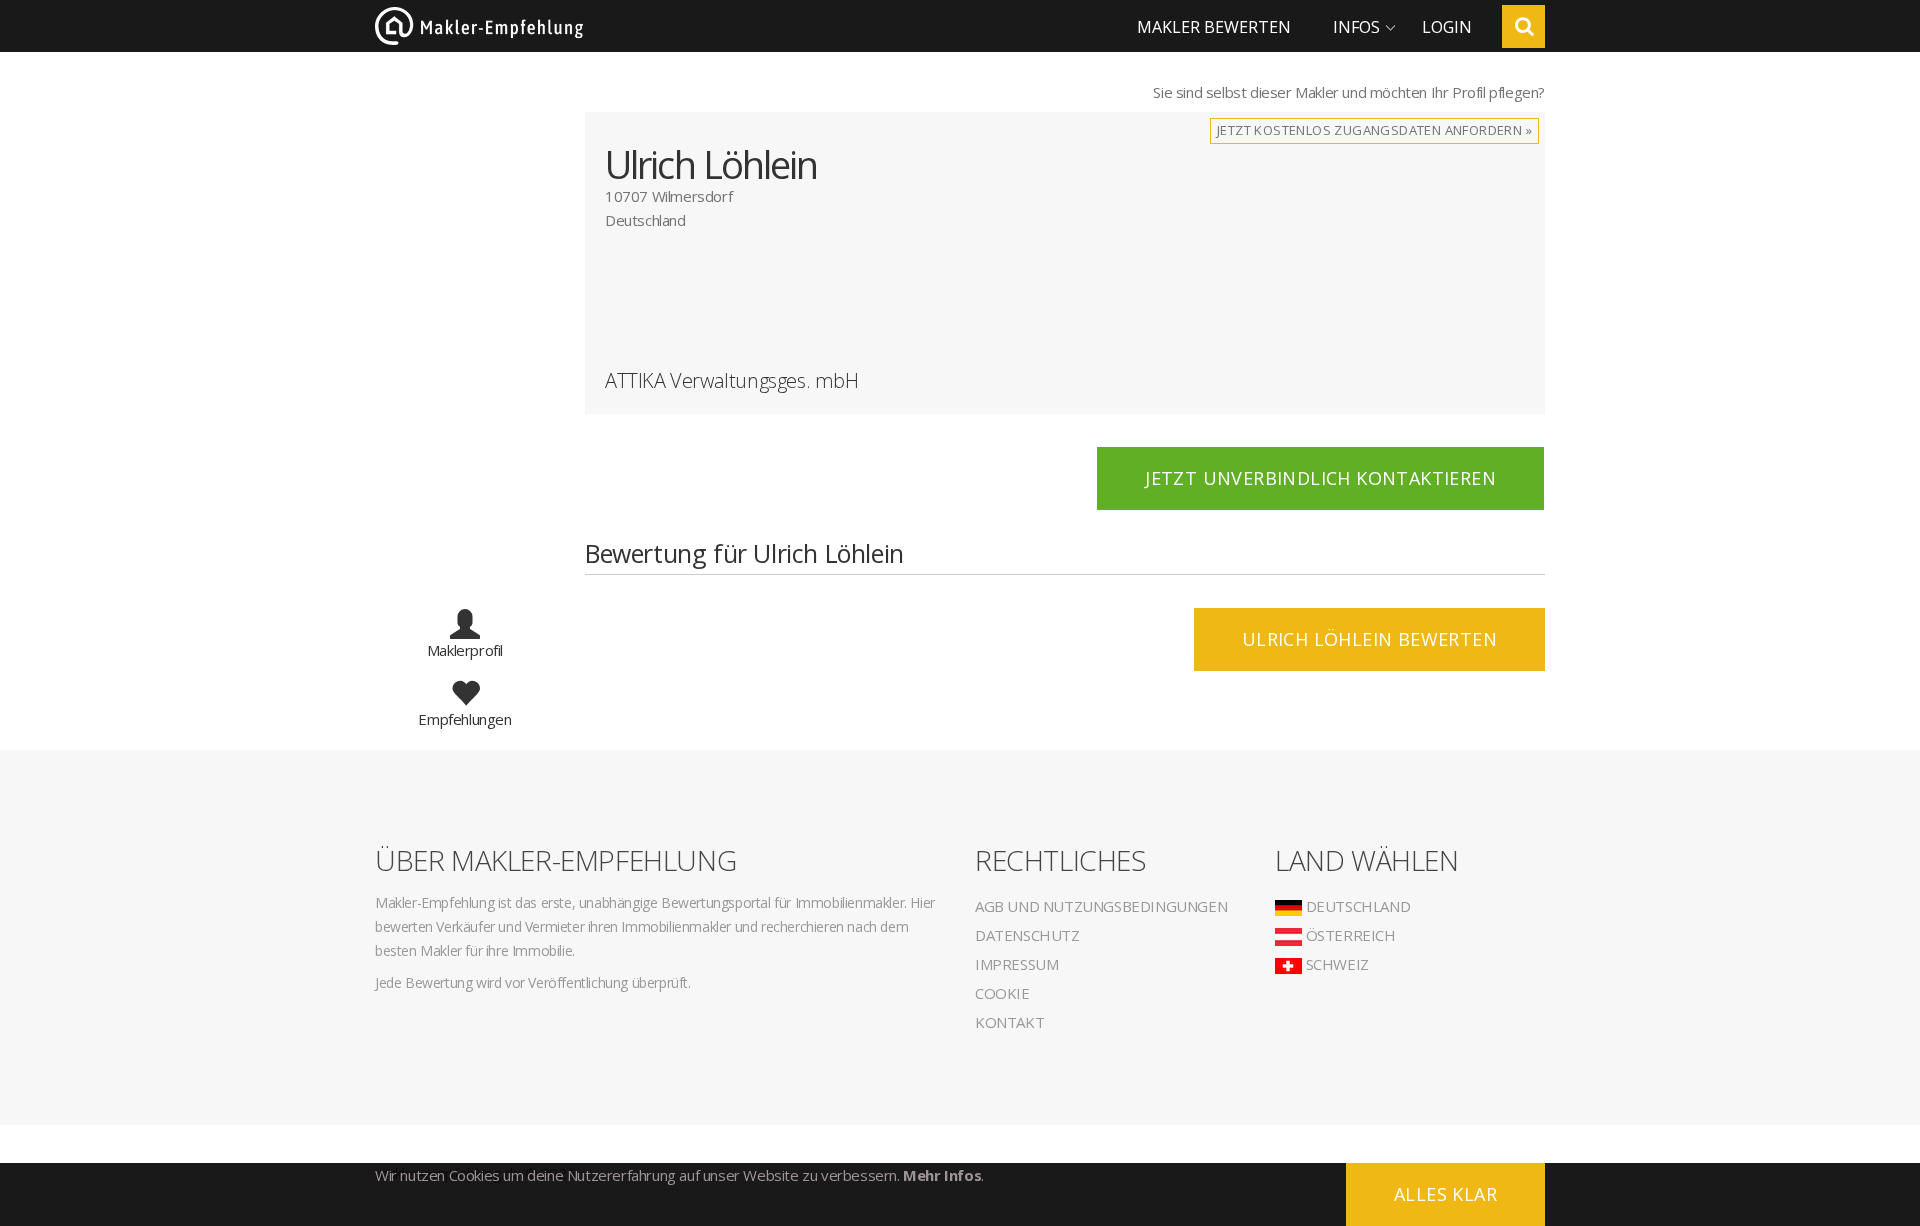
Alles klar (1445, 1194)
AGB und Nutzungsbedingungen (1101, 906)
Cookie (1002, 993)
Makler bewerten (1214, 27)
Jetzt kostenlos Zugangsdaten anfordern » (1374, 130)
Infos (1356, 27)
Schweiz (1335, 964)
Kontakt (1009, 1022)
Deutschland (1356, 906)
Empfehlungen (464, 719)
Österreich (1349, 935)
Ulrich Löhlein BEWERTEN (1369, 639)
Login (1447, 27)
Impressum (1016, 964)
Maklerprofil (465, 650)
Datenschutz (1027, 935)
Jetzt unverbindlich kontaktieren (1320, 478)
